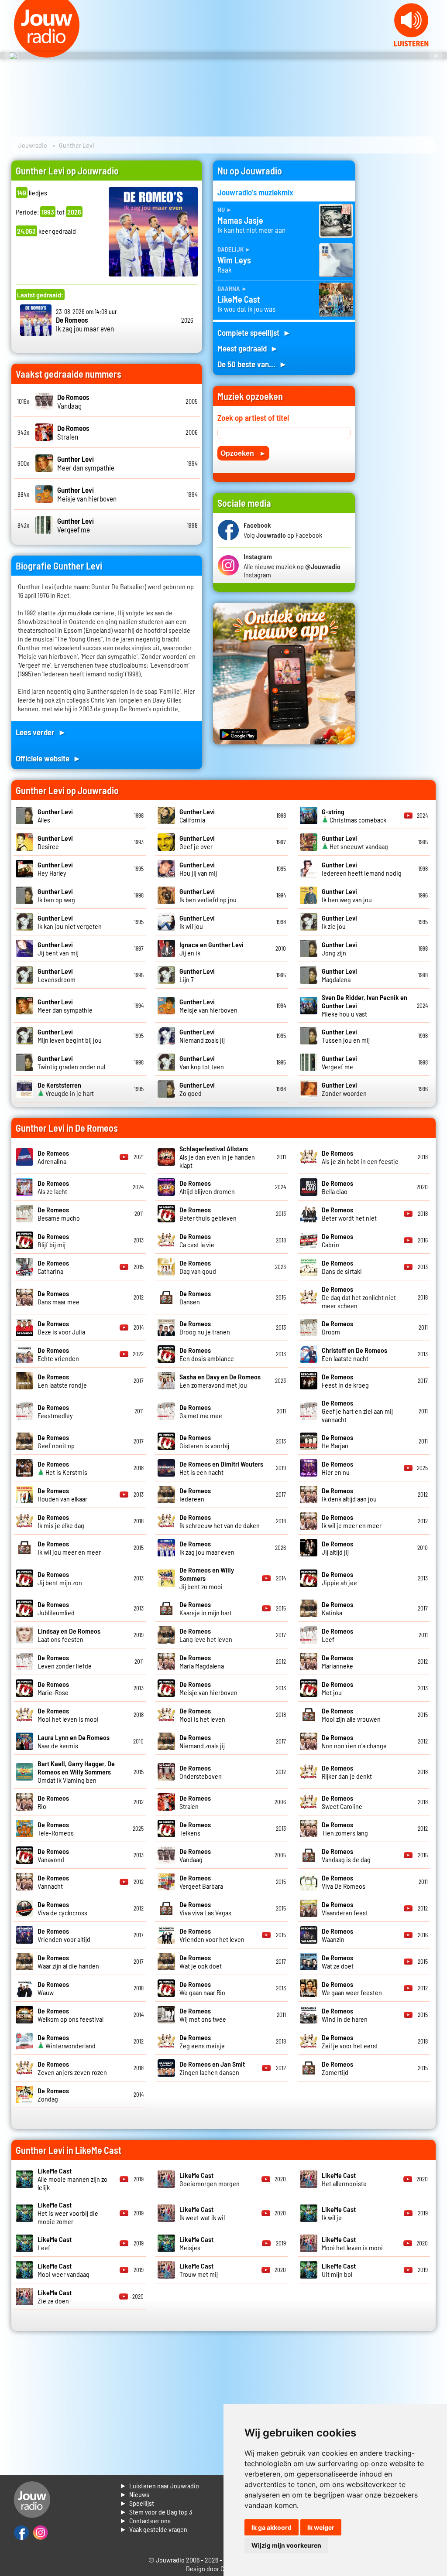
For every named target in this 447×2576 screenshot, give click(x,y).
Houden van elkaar (62, 1494)
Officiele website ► (48, 758)
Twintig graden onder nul (71, 1062)
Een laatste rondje (62, 1381)
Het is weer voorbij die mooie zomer (68, 2213)
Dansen (195, 1297)
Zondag (53, 2095)
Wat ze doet (338, 1962)
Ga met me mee (201, 1411)
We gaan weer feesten (352, 1988)
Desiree (55, 842)
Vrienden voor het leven (212, 1935)
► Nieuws (134, 2494)
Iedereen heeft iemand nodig (362, 869)
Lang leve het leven (206, 1635)
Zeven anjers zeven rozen (72, 2068)
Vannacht (53, 1882)
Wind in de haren (345, 2015)
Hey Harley (55, 869)
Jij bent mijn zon (60, 1578)
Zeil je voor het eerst (350, 2041)
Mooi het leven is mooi (68, 1715)
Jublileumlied (56, 1608)
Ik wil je (339, 2213)
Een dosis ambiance (207, 1354)
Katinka (337, 1608)
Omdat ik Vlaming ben (76, 1772)
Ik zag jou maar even (85, 324)
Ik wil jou (197, 922)
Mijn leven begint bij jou (70, 1036)
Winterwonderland (67, 2041)
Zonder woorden (344, 1089)
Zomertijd (337, 2068)
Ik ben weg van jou (347, 895)
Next (436, 56)
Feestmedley (55, 1411)
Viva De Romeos (344, 1882)
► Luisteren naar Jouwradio (159, 2486)
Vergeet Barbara (201, 1882)
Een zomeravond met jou (220, 1381)
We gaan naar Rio (202, 1988)
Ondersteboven (201, 1772)
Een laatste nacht (354, 1354)
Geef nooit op (56, 1441)
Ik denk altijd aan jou (349, 1494)
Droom (337, 1327)
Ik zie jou (339, 922)
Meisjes (196, 2243)
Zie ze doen (55, 2296)
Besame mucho (59, 1214)
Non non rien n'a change (354, 1741)
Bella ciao (337, 1187)
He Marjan (337, 1441)
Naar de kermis (74, 1741)
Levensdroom (57, 975)
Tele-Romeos (56, 1829)
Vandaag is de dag (346, 1855)
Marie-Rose (53, 1688)
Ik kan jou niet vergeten (70, 922)
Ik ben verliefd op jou (208, 895)
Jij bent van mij (58, 949)
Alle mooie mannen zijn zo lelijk (72, 2179)
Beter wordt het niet (349, 1214)
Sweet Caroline (342, 1802)
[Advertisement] (401, 291)
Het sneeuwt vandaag (355, 842)
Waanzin (337, 1935)
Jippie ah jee (339, 1578)
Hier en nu (337, 1468)
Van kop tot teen (202, 1062)
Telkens (195, 1829)
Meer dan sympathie (86, 463)
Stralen (73, 432)
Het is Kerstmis (62, 1468)
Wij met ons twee (203, 2015)
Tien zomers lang (345, 1829)
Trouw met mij (199, 2270)
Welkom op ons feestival (70, 2015)
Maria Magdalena (202, 1662)
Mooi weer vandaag (64, 2270)
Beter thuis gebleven (208, 1214)
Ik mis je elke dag (61, 1521)
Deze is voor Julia (61, 1327)
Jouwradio (33, 145)
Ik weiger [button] (321, 2527)
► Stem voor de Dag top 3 (156, 2512)
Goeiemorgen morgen (210, 2179)
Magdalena (339, 975)
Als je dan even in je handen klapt (217, 1157)
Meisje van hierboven (87, 494)
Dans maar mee (58, 1297)
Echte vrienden (58, 1354)
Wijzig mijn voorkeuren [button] (286, 2545)
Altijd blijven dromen (207, 1187)
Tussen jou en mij (346, 1036)
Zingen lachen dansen (212, 2068)
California (197, 815)
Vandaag (73, 401)
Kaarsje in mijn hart (206, 1608)
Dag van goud (198, 1267)
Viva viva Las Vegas (205, 1908)
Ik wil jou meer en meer (69, 1548)
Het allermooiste (344, 2179)
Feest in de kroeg (345, 1381)
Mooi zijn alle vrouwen (351, 1715)
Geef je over (197, 842)
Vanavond (53, 1855)
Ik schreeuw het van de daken (220, 1521)
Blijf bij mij (53, 1240)
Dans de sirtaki (342, 1267)
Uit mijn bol (339, 2270)
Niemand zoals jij (202, 1036)
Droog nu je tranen (205, 1327)
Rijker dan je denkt (347, 1772)
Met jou (337, 1688)
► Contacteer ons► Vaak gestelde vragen (153, 2525)
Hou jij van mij (198, 869)
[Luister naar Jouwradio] (411, 44)
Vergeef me (76, 525)
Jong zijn (339, 949)
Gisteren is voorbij (204, 1441)
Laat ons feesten (69, 1635)
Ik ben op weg (56, 895)
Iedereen (195, 1494)
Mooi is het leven (202, 1715)
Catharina (53, 1267)
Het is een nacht (221, 1468)
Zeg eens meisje (202, 2041)
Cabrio (337, 1240)
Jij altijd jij (337, 1548)
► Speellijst (137, 2503)
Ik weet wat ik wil (202, 2213)
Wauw (53, 1988)
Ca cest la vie (197, 1240)
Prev (11, 56)
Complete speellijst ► (254, 333)
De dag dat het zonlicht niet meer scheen (359, 1297)
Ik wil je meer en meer (352, 1521)
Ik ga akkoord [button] (272, 2527)
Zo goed (197, 1089)
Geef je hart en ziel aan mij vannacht (357, 1411)
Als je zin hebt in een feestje (360, 1157)
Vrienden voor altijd (64, 1935)
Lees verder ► (41, 732)
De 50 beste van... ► (252, 364)
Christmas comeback (354, 815)
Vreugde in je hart (66, 1089)
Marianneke (337, 1662)
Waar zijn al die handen (68, 1962)
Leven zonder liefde (65, 1662)
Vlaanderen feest (345, 1908)
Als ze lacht (53, 1187)
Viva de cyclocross (62, 1908)
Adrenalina (53, 1157)
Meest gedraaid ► (248, 348)
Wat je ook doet (201, 1962)
